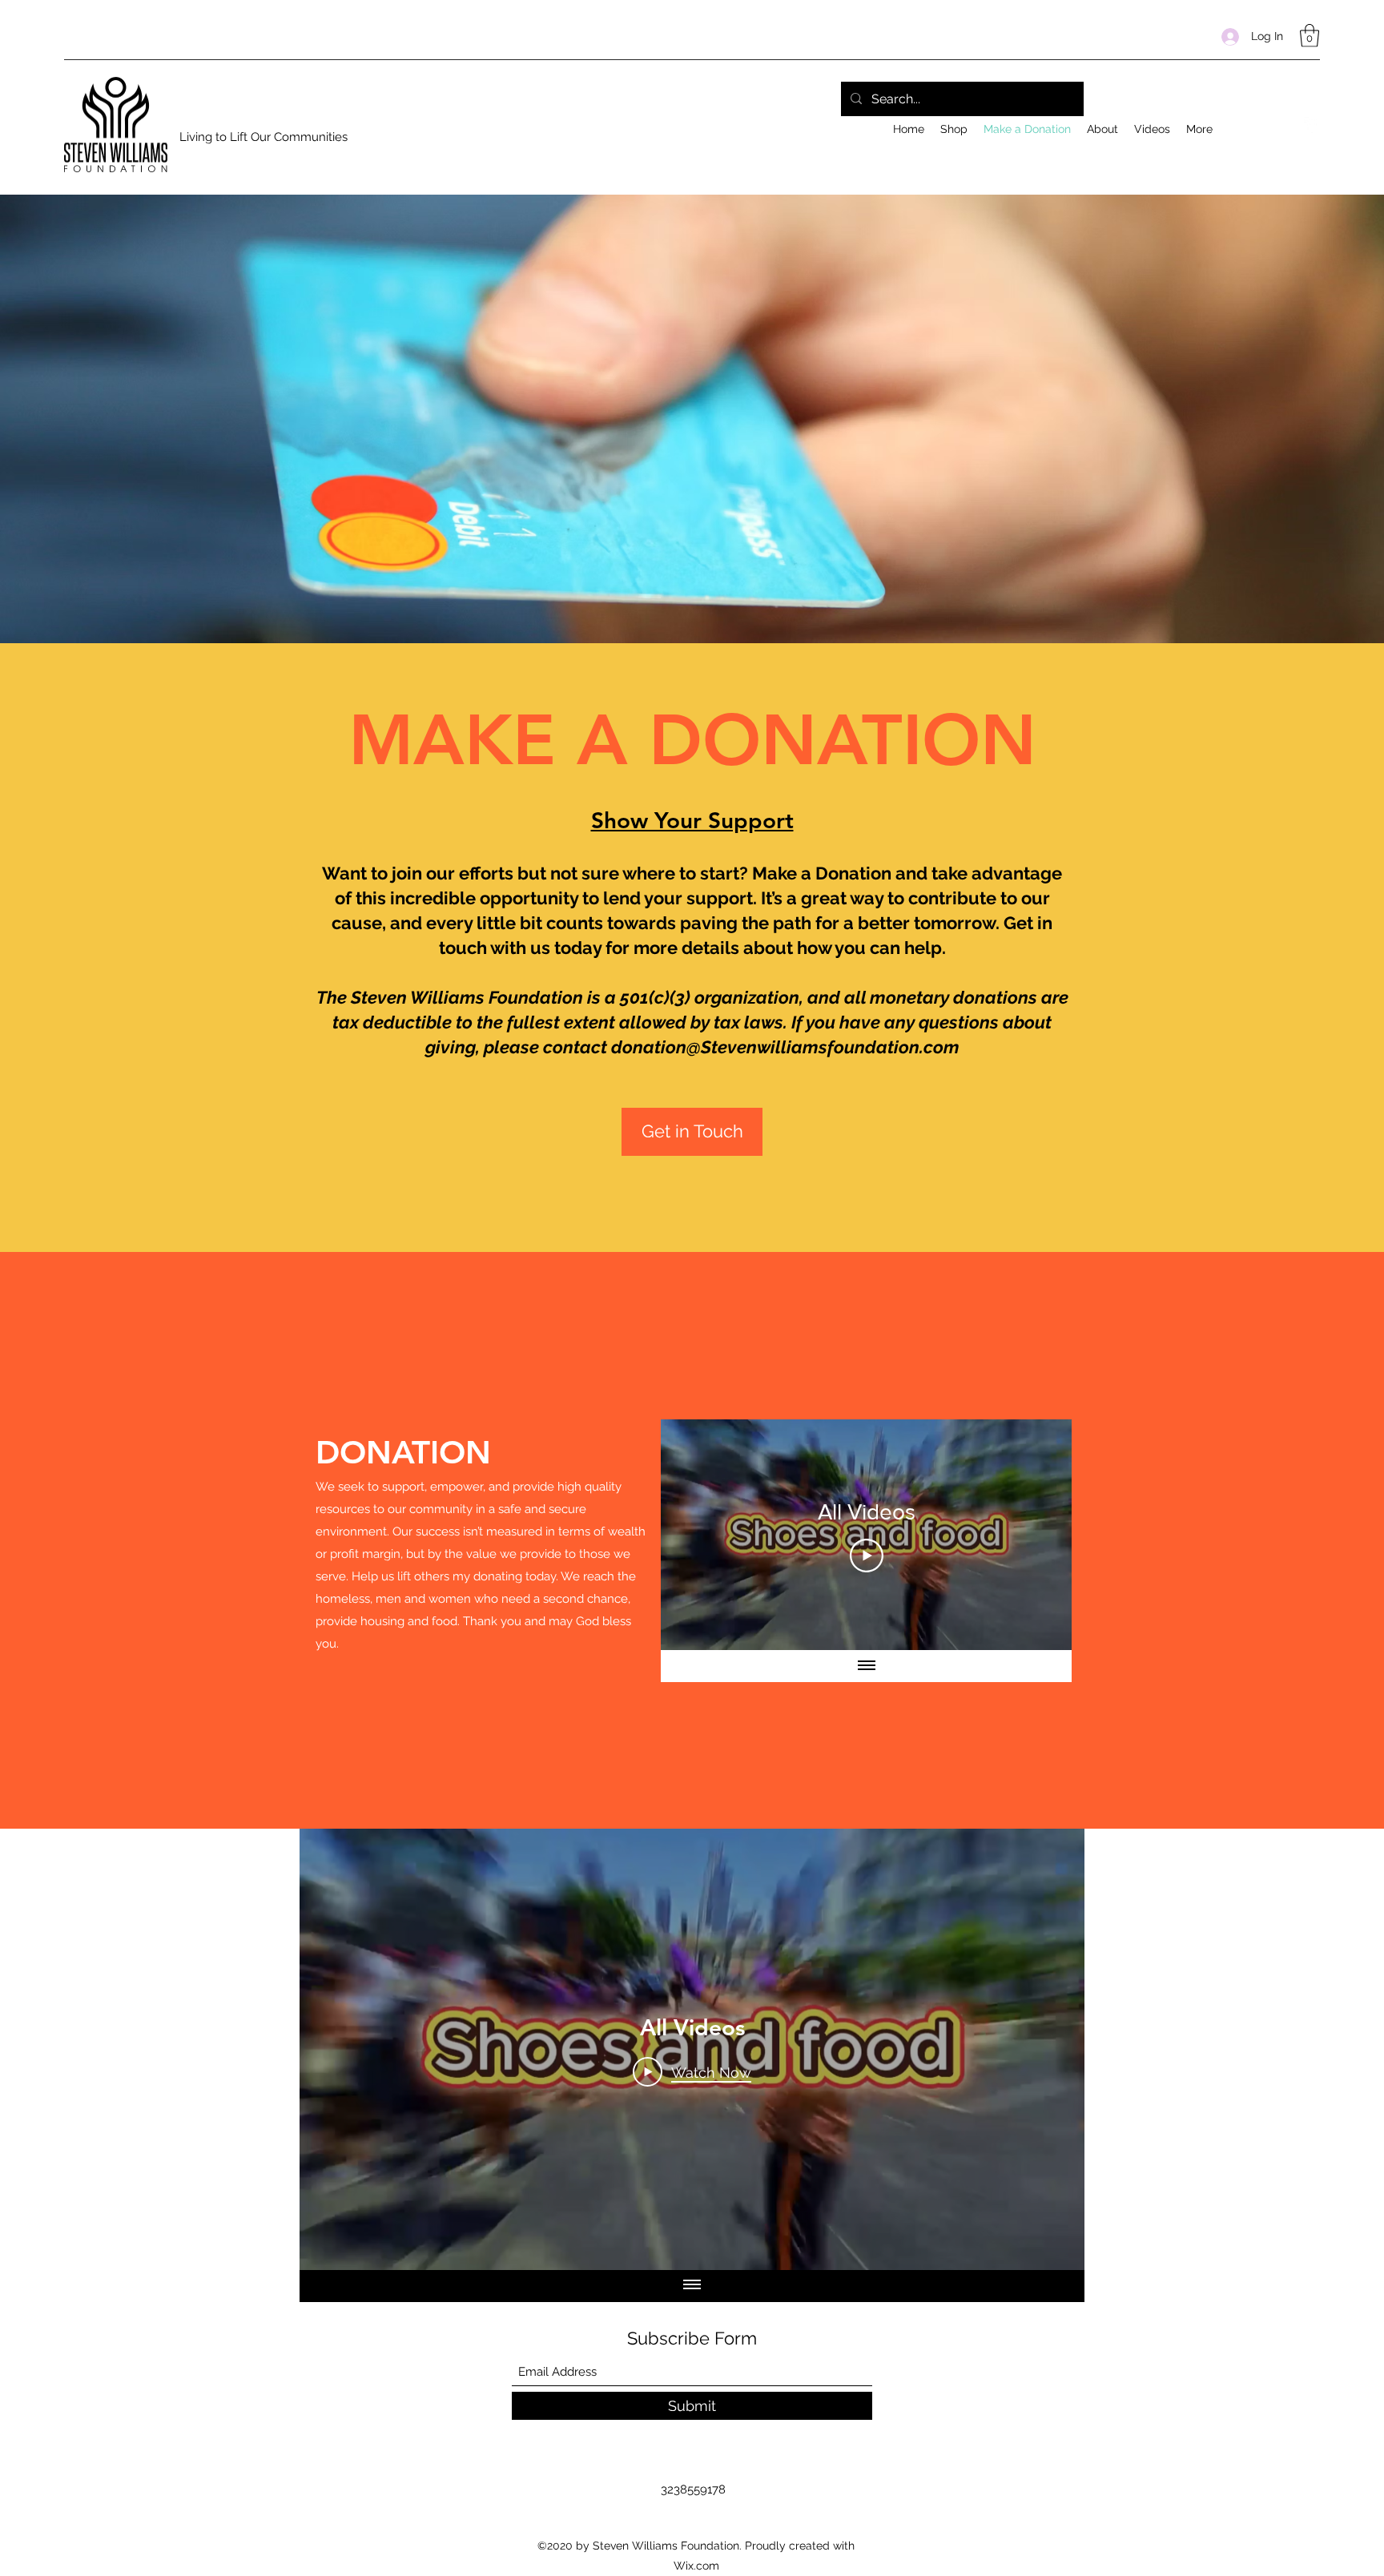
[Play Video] (867, 1556)
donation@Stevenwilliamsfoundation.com (785, 1047)
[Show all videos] (867, 1666)
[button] (1310, 36)
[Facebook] (1312, 125)
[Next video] (1038, 1535)
